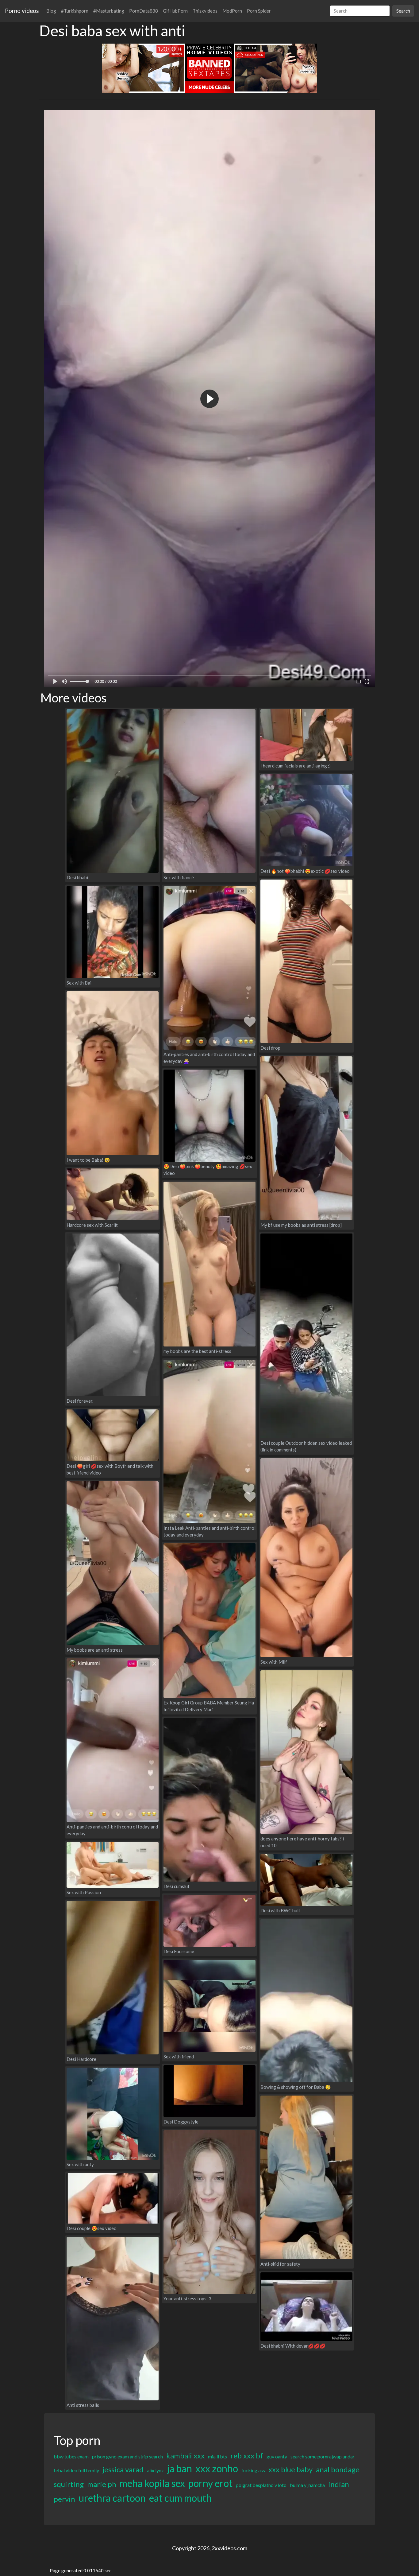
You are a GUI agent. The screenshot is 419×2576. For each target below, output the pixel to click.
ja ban (180, 2468)
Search (403, 11)
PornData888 (144, 11)
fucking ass (253, 2470)
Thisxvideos (205, 11)
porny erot (210, 2483)
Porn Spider (259, 11)
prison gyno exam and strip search (127, 2456)
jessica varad (123, 2469)
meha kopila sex (152, 2483)
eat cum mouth (180, 2498)
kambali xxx (185, 2456)
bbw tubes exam (71, 2456)
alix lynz (155, 2470)
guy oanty (277, 2456)
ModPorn (232, 11)
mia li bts (217, 2456)
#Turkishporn (75, 11)
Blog (51, 11)
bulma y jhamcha (307, 2485)
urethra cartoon (112, 2498)
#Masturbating (109, 11)
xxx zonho (217, 2468)
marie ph (102, 2484)
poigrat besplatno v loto (261, 2485)
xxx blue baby (290, 2469)
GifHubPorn (175, 11)
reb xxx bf (247, 2456)
